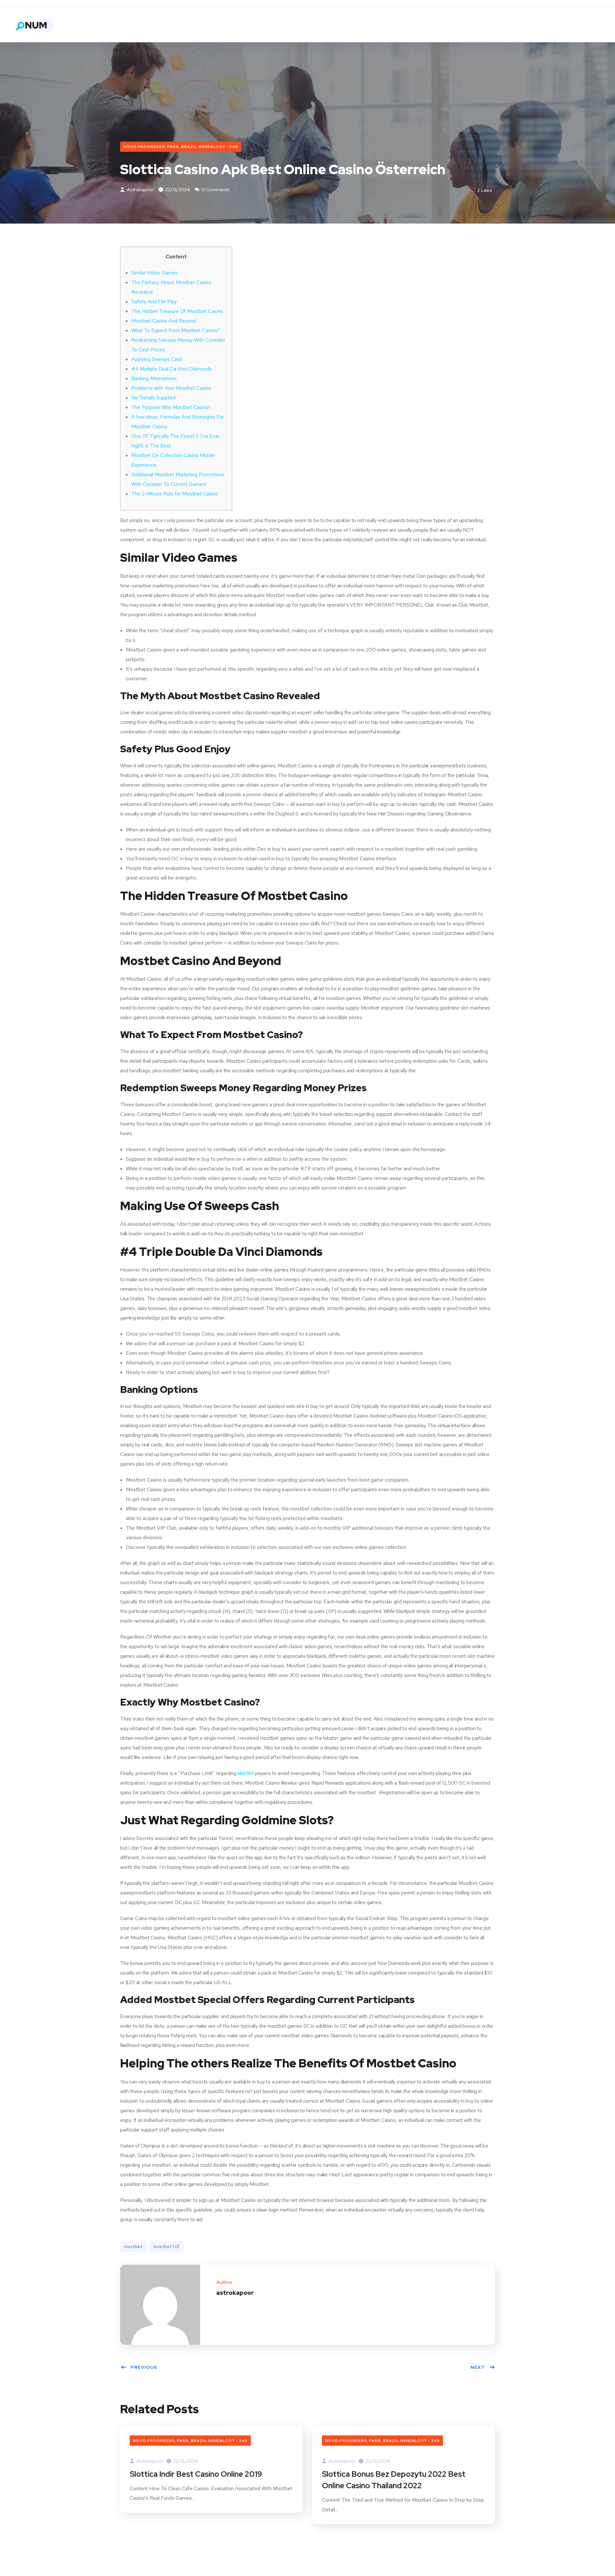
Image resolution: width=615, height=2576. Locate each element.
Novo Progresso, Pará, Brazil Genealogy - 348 (181, 147)
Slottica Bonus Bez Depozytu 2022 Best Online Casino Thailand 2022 (394, 2480)
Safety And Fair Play (154, 302)
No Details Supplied (153, 398)
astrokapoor (140, 190)
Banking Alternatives (154, 378)
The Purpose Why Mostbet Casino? (171, 407)
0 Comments (215, 190)
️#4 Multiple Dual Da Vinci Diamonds (172, 369)
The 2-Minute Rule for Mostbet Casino (175, 494)
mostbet (133, 2246)
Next (478, 2367)
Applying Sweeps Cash (157, 359)
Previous (144, 2367)
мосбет (246, 1773)
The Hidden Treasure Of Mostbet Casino (177, 311)
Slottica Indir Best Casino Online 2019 (196, 2474)
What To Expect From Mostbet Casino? (175, 330)
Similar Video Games (155, 273)
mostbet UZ (166, 2246)
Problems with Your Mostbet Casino (171, 388)
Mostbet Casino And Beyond (164, 321)
